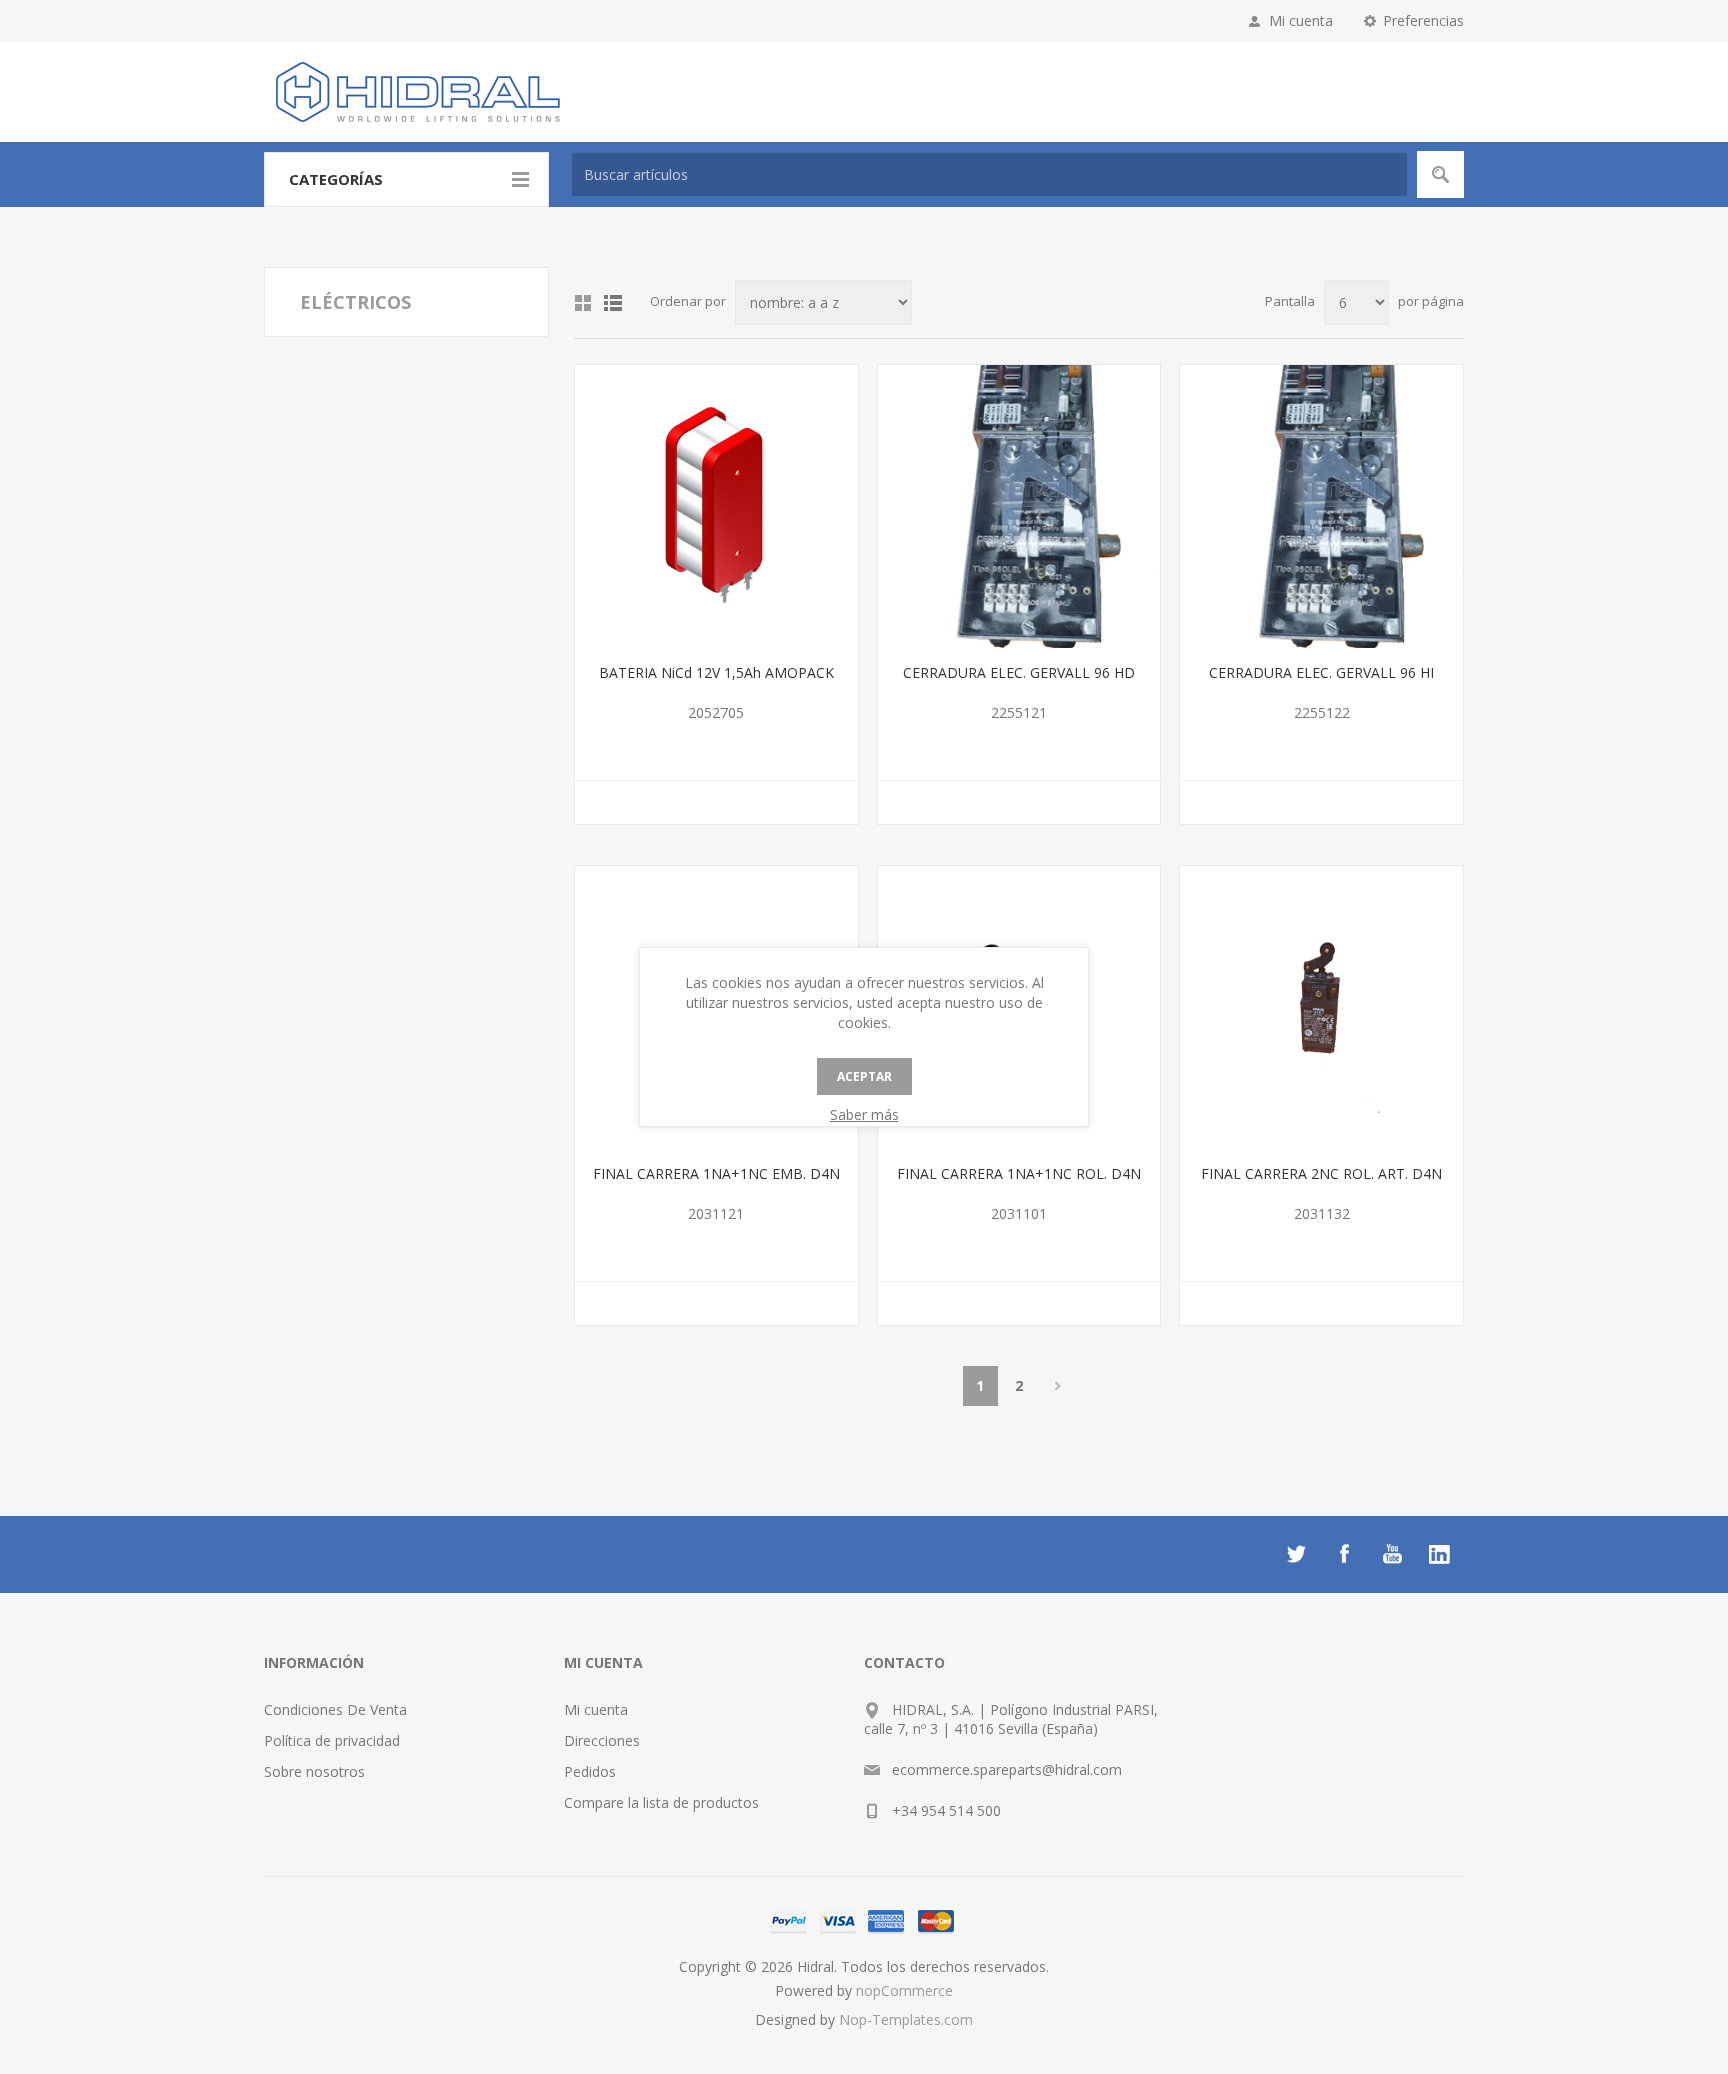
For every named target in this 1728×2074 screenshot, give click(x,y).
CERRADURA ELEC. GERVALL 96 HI (1321, 672)
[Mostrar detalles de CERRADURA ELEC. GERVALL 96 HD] (1019, 506)
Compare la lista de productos (661, 1802)
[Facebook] (1344, 1554)
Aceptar (864, 1076)
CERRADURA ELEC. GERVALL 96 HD (1019, 672)
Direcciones (602, 1740)
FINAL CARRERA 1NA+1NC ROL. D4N (1019, 1173)
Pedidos (590, 1771)
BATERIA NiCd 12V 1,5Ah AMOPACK (716, 672)
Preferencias (1423, 20)
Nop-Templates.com (906, 2019)
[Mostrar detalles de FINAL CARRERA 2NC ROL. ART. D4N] (1321, 1007)
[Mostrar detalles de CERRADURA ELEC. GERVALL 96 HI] (1321, 506)
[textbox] (989, 174)
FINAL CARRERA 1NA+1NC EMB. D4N (716, 1173)
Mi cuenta (1301, 20)
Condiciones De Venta (335, 1709)
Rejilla (583, 303)
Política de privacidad (332, 1740)
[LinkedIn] (1440, 1554)
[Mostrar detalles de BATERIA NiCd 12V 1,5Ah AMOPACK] (716, 506)
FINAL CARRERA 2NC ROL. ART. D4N (1321, 1173)
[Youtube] (1392, 1554)
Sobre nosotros (314, 1771)
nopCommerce (904, 1990)
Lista (613, 303)
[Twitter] (1296, 1554)
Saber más (864, 1114)
